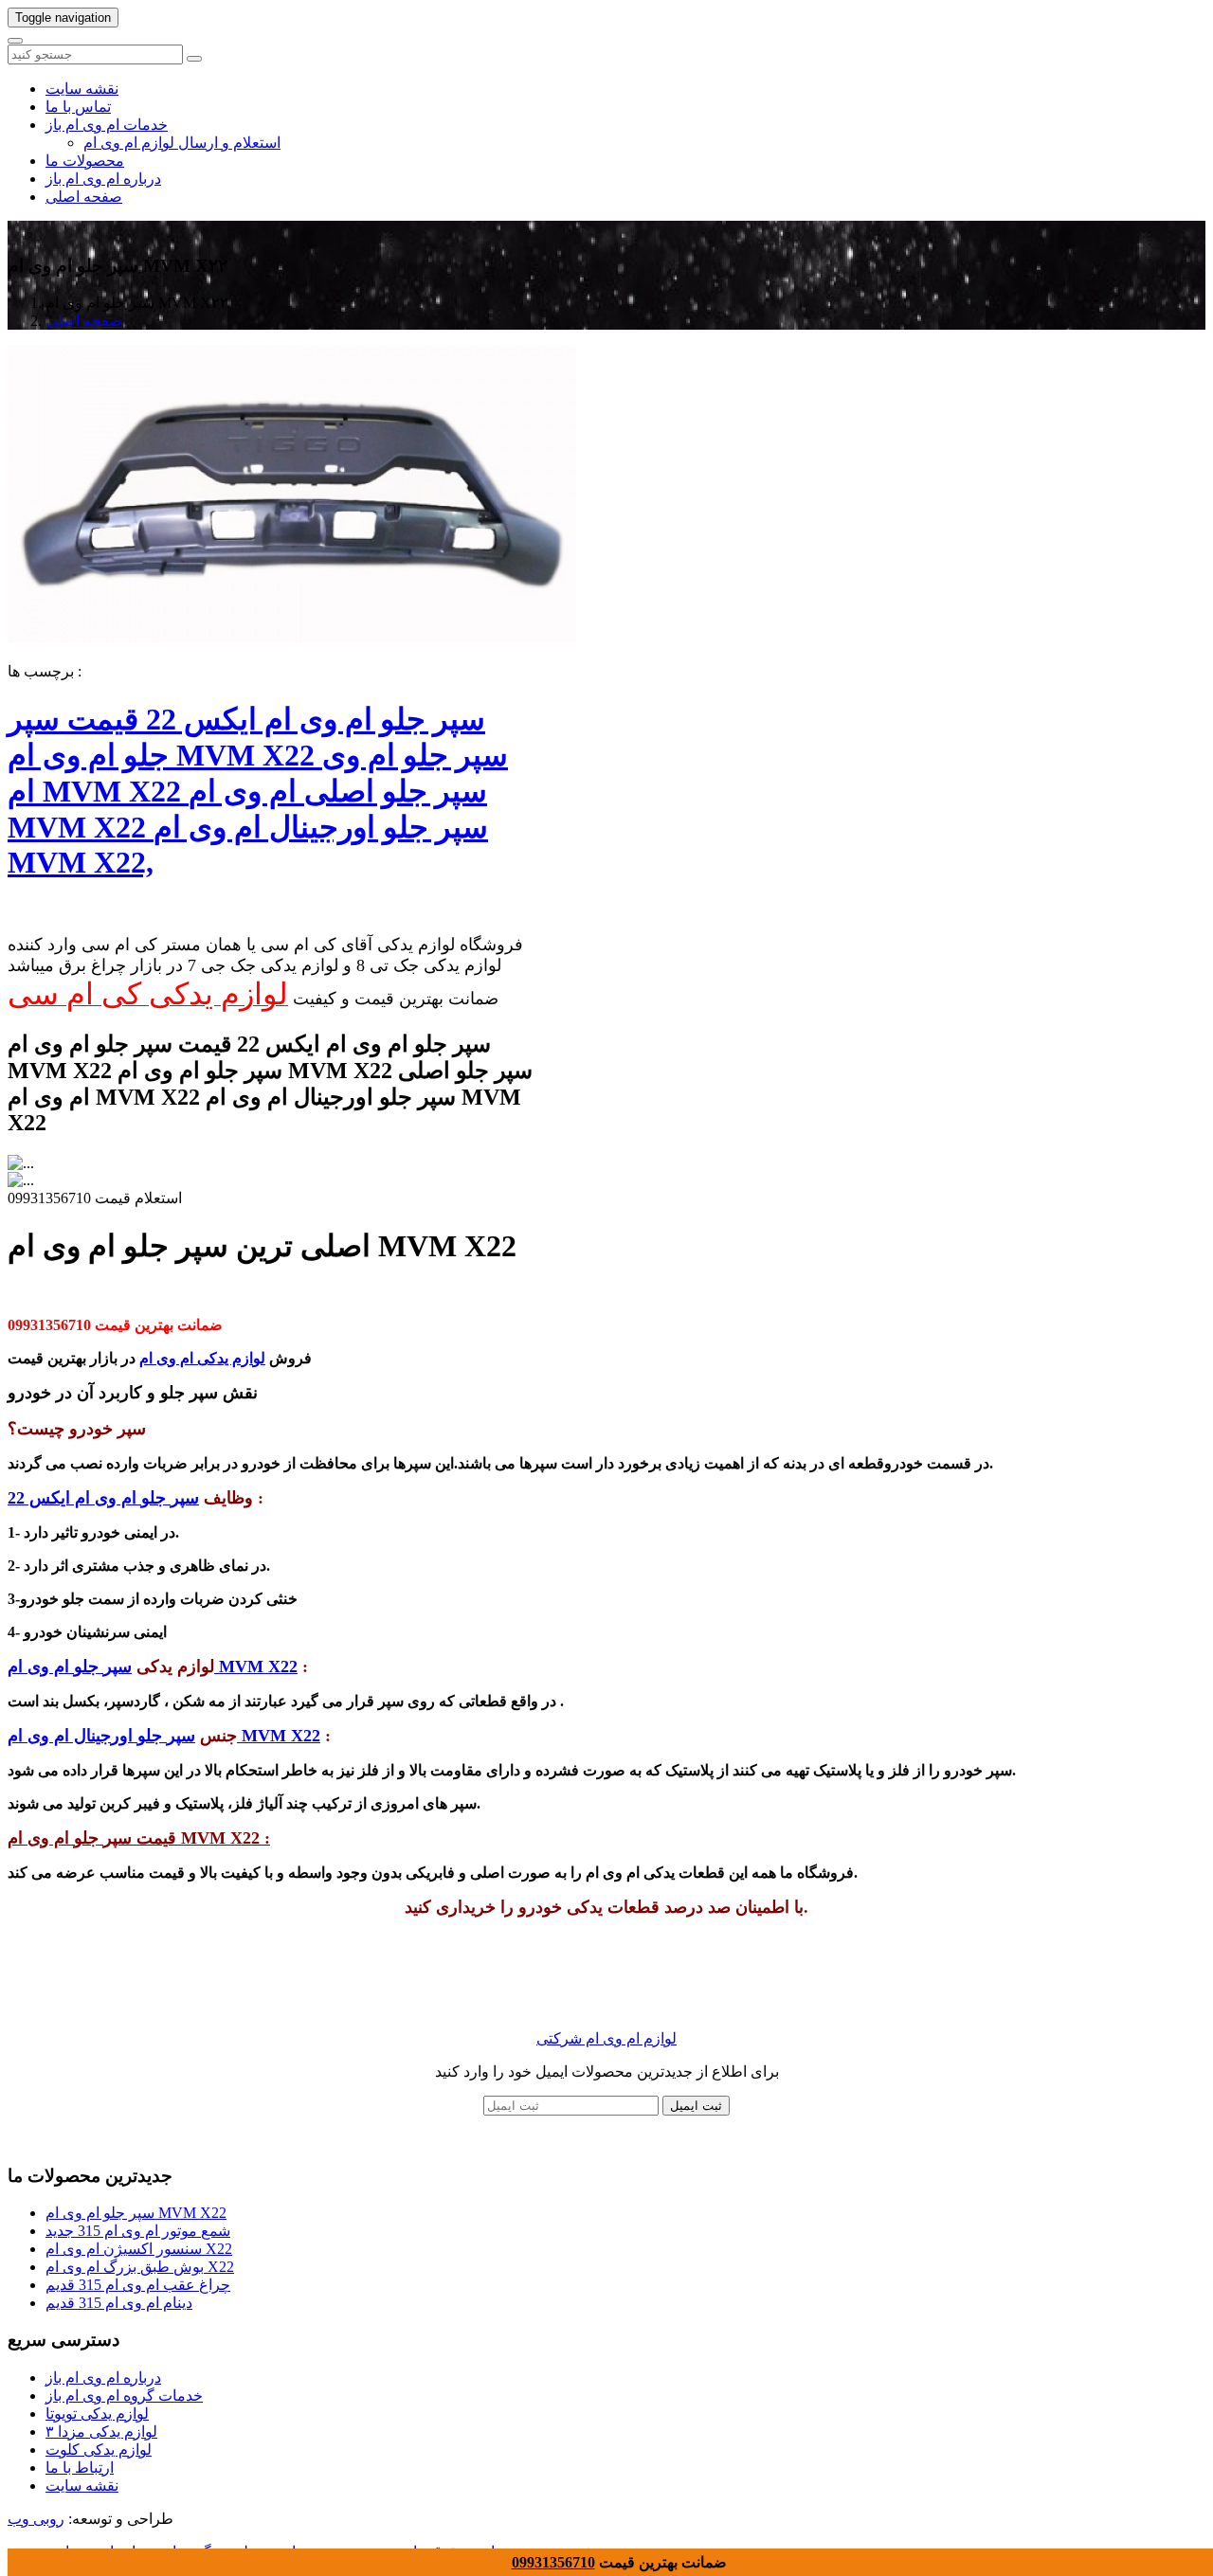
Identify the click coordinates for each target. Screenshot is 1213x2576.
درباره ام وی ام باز (103, 179)
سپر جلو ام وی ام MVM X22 (136, 2213)
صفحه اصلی (84, 197)
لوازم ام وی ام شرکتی (606, 2038)
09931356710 (553, 2562)
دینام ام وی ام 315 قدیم (119, 2303)
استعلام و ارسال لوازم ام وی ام (182, 143)
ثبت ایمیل (696, 2106)
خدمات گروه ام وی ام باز (124, 2396)
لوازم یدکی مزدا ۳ (101, 2432)
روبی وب (36, 2519)
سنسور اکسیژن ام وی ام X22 (139, 2249)
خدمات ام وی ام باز (107, 125)
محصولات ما (85, 161)
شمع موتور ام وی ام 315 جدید (138, 2231)
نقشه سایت (82, 89)
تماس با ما (78, 107)
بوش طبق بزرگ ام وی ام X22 (140, 2267)
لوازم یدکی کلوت (99, 2450)
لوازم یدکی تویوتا (97, 2414)
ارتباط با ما (80, 2468)
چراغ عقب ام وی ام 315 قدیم (138, 2285)
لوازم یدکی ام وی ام (202, 1358)
